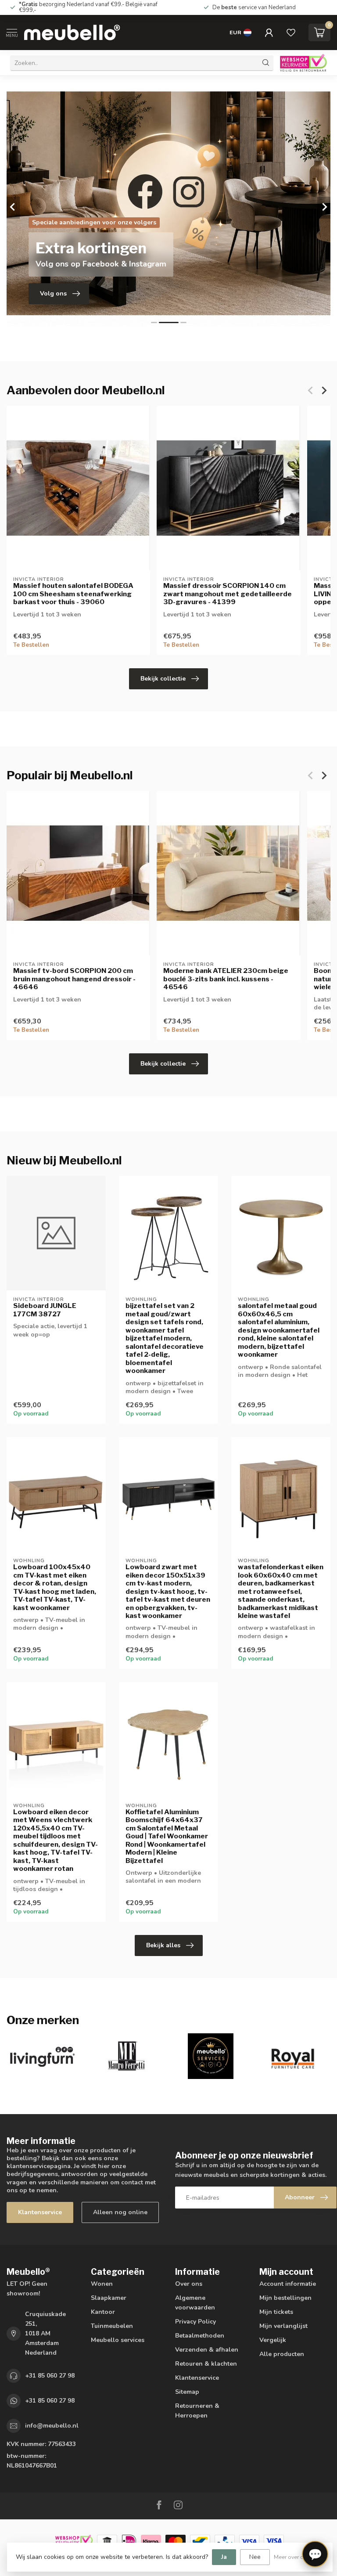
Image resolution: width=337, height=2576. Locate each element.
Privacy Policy (195, 2322)
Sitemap (187, 2392)
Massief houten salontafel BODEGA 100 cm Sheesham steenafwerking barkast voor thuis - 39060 (73, 594)
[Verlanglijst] (291, 32)
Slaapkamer (109, 2298)
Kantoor (103, 2312)
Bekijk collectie (163, 679)
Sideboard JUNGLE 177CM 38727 (45, 1310)
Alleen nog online (120, 2212)
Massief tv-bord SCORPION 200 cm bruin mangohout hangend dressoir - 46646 (74, 979)
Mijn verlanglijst (283, 2326)
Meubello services (118, 2340)
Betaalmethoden (200, 2336)
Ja (224, 2557)
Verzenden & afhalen (207, 2350)
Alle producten (282, 2354)
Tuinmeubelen (112, 2326)
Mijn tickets (276, 2312)
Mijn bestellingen (285, 2298)
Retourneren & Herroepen (197, 2411)
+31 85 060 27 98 (50, 2376)
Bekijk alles (163, 1945)
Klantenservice (40, 2212)
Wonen (102, 2284)
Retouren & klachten (206, 2364)
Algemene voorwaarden (195, 2303)
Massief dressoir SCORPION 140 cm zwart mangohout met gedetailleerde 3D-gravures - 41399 (228, 594)
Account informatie (288, 2284)
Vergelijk (273, 2340)
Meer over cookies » (299, 2557)
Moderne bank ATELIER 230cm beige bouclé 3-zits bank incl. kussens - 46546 (226, 979)
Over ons (189, 2284)
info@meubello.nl (52, 2426)
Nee (255, 2557)
